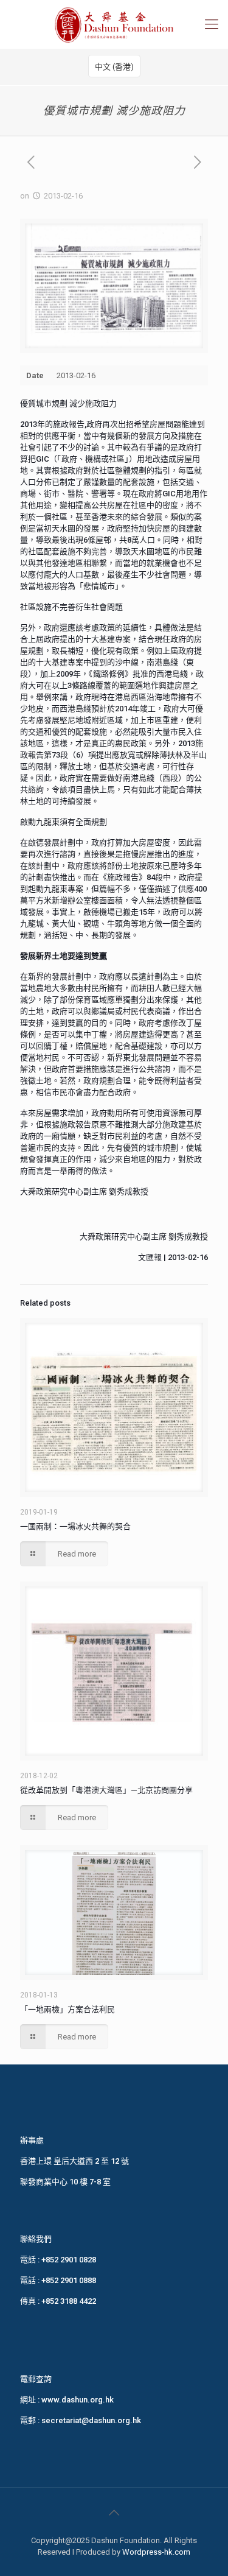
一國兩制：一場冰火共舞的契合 (75, 1526)
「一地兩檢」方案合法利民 (67, 2009)
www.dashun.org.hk (78, 2400)
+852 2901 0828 (69, 2260)
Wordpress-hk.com (156, 2552)
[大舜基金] (114, 24)
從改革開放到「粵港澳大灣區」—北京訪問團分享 (106, 1790)
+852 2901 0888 (69, 2280)
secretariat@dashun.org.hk (91, 2420)
